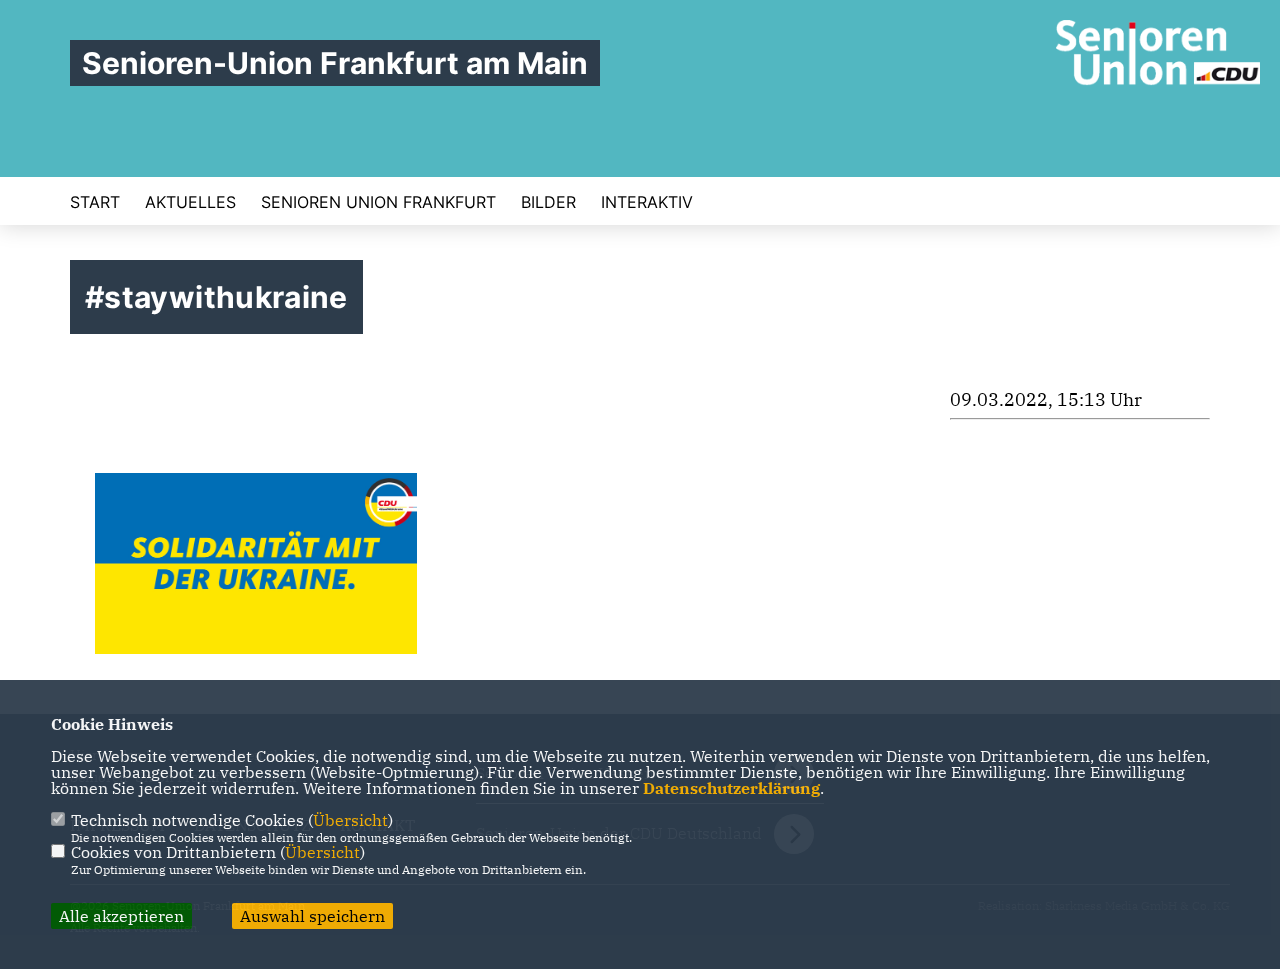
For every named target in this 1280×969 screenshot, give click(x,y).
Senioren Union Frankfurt (378, 202)
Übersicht (350, 820)
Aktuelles (190, 202)
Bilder (548, 202)
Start (95, 202)
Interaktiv (647, 202)
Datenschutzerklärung (731, 788)
